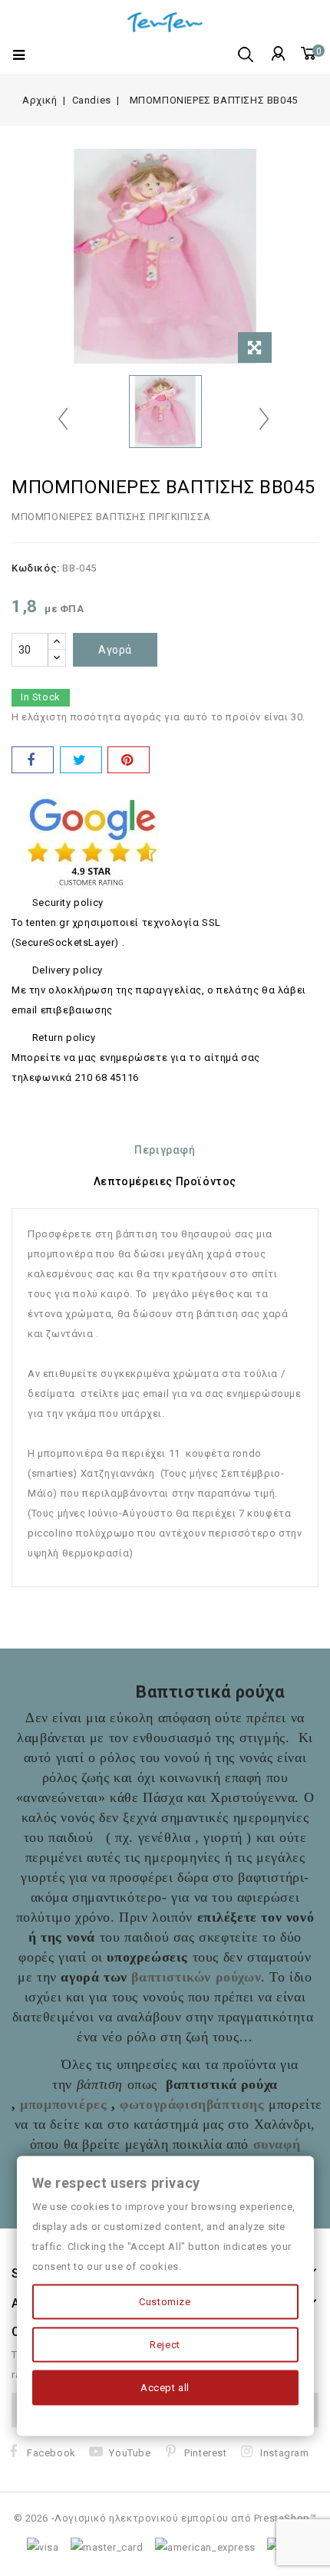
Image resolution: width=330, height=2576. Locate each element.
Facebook (51, 2453)
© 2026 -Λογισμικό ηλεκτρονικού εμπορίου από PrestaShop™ (165, 2518)
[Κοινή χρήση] (33, 760)
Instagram (284, 2453)
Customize (165, 2302)
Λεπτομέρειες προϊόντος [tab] (165, 1181)
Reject (165, 2345)
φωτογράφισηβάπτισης (192, 2104)
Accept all (165, 2388)
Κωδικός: (36, 568)
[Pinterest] (129, 760)
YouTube (130, 2453)
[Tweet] (81, 760)
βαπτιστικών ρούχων (196, 1977)
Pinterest (205, 2453)
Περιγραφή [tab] (165, 1150)
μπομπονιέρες (63, 2104)
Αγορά (115, 650)
